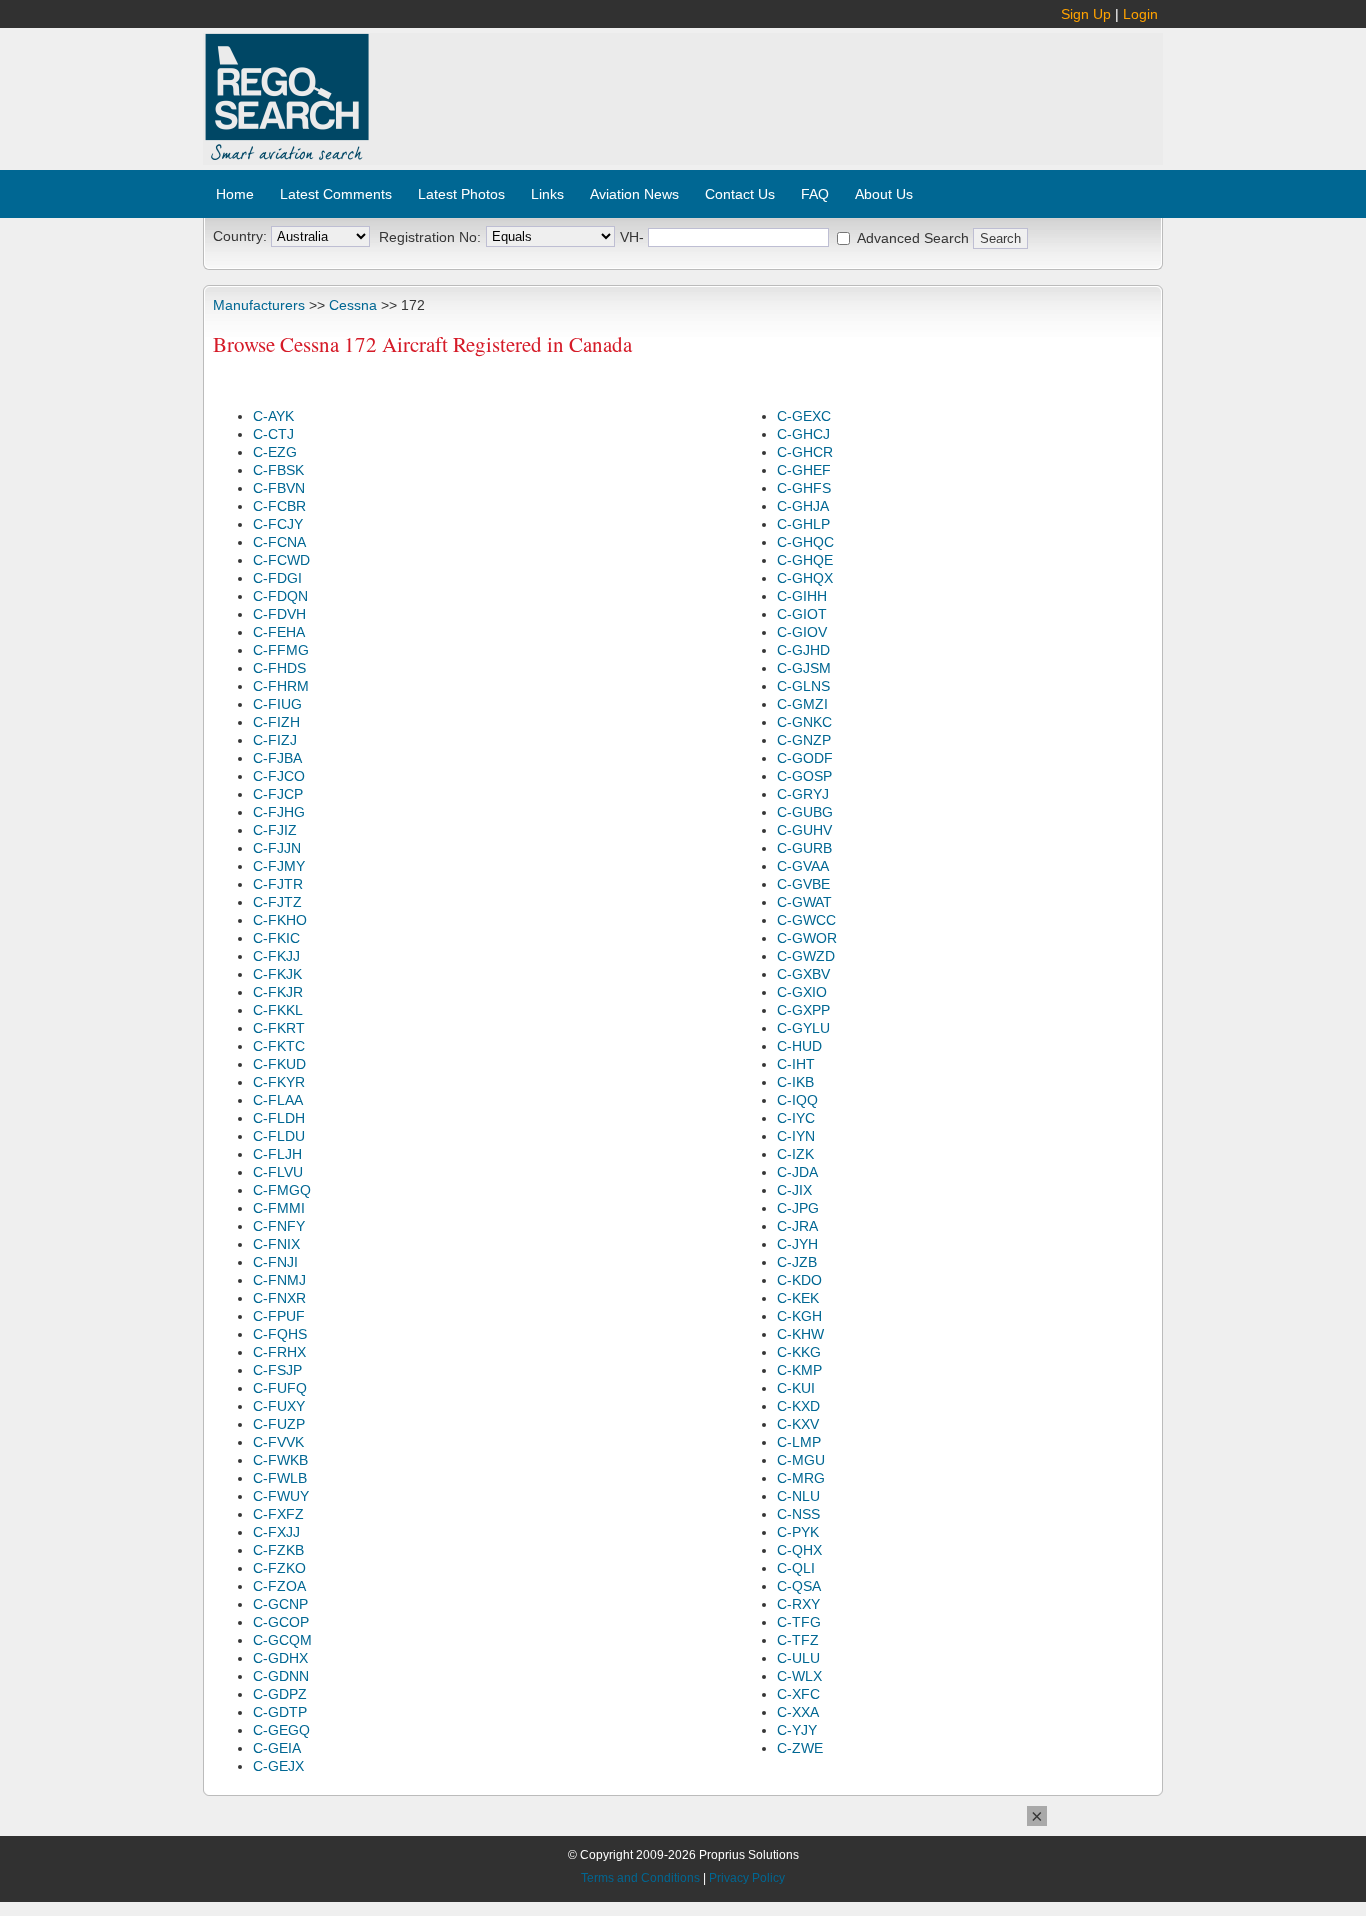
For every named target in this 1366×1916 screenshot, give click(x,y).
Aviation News (634, 194)
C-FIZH (276, 722)
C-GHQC (805, 542)
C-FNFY (279, 1226)
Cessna (353, 305)
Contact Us (740, 194)
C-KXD (798, 1406)
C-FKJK (277, 974)
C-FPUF (279, 1316)
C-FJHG (279, 812)
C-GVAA (803, 866)
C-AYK (273, 416)
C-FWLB (280, 1478)
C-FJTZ (277, 902)
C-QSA (799, 1586)
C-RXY (798, 1604)
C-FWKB (280, 1460)
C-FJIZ (275, 830)
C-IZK (795, 1154)
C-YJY (797, 1730)
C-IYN (796, 1136)
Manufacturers (259, 305)
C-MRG (801, 1478)
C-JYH (797, 1244)
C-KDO (799, 1280)
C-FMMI (279, 1208)
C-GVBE (803, 884)
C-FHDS (279, 668)
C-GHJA (803, 506)
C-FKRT (279, 1028)
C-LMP (799, 1442)
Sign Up (1086, 14)
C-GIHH (802, 596)
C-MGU (801, 1460)
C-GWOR (807, 938)
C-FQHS (280, 1334)
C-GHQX (805, 578)
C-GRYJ (803, 794)
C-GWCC (806, 920)
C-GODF (805, 758)
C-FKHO (280, 920)
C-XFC (798, 1694)
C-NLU (798, 1496)
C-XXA (798, 1712)
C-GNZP (804, 740)
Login (1140, 14)
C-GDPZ (280, 1694)
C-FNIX (276, 1244)
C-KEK (798, 1298)
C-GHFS (804, 488)
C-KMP (799, 1370)
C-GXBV (803, 974)
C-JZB (797, 1262)
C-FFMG (281, 650)
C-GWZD (806, 956)
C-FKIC (276, 938)
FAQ (815, 194)
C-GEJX (278, 1766)
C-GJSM (804, 668)
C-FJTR (278, 884)
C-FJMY (279, 866)
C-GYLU (803, 1028)
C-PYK (798, 1532)
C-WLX (799, 1676)
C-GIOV (802, 632)
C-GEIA (277, 1748)
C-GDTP (280, 1712)
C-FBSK (278, 470)
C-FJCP (278, 794)
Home (235, 194)
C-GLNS (803, 686)
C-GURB (804, 848)
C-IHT (796, 1064)
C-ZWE (800, 1748)
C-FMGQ (282, 1190)
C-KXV (798, 1424)
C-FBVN (279, 488)
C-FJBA (277, 758)
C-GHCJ (803, 434)
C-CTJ (273, 434)
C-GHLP (803, 524)
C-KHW (800, 1334)
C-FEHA (279, 632)
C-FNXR (279, 1298)
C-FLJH (277, 1154)
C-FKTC (279, 1046)
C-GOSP (804, 776)
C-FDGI (277, 578)
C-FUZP (279, 1424)
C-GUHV (804, 830)
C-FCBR (279, 506)
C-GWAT (804, 902)
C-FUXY (279, 1406)
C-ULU (798, 1658)
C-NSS (798, 1514)
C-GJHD (803, 650)
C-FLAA (278, 1100)
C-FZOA (279, 1586)
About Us (884, 194)
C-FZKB (278, 1550)
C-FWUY (281, 1496)
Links (547, 194)
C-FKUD (279, 1064)
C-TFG (799, 1622)
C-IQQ (797, 1100)
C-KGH (799, 1316)
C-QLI (796, 1568)
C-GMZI (802, 704)
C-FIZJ (275, 740)
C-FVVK (278, 1442)
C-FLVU (278, 1172)
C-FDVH (279, 614)
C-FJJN (277, 848)
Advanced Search (913, 238)
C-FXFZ (278, 1514)
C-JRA (797, 1226)
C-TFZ (798, 1640)
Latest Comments (336, 194)
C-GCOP (281, 1622)
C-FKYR (279, 1082)
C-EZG (275, 452)
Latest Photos (461, 194)
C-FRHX (279, 1352)
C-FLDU (279, 1136)
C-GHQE (805, 560)
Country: (240, 236)
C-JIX (794, 1190)
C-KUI (796, 1388)
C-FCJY (278, 524)
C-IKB (795, 1082)
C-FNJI (275, 1262)
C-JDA (797, 1172)
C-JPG (798, 1208)
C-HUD (799, 1046)
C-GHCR (805, 452)
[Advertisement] (767, 88)
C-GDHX (280, 1658)
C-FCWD (281, 560)
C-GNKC (804, 722)
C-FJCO (279, 776)
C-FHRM (281, 686)
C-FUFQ (280, 1388)
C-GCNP (280, 1604)
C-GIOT (802, 614)
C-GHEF (804, 470)
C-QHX (799, 1550)
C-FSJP (277, 1370)
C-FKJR (278, 992)
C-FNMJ (279, 1280)
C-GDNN (281, 1676)
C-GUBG (805, 812)
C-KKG (799, 1352)
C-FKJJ (276, 956)
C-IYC (796, 1118)
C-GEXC (804, 416)
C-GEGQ (281, 1730)
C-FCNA (279, 542)
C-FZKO (279, 1568)
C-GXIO (802, 992)
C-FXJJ (276, 1532)
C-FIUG (277, 704)
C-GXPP (803, 1010)
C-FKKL (278, 1010)
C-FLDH (279, 1118)
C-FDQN (280, 596)
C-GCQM (282, 1640)
